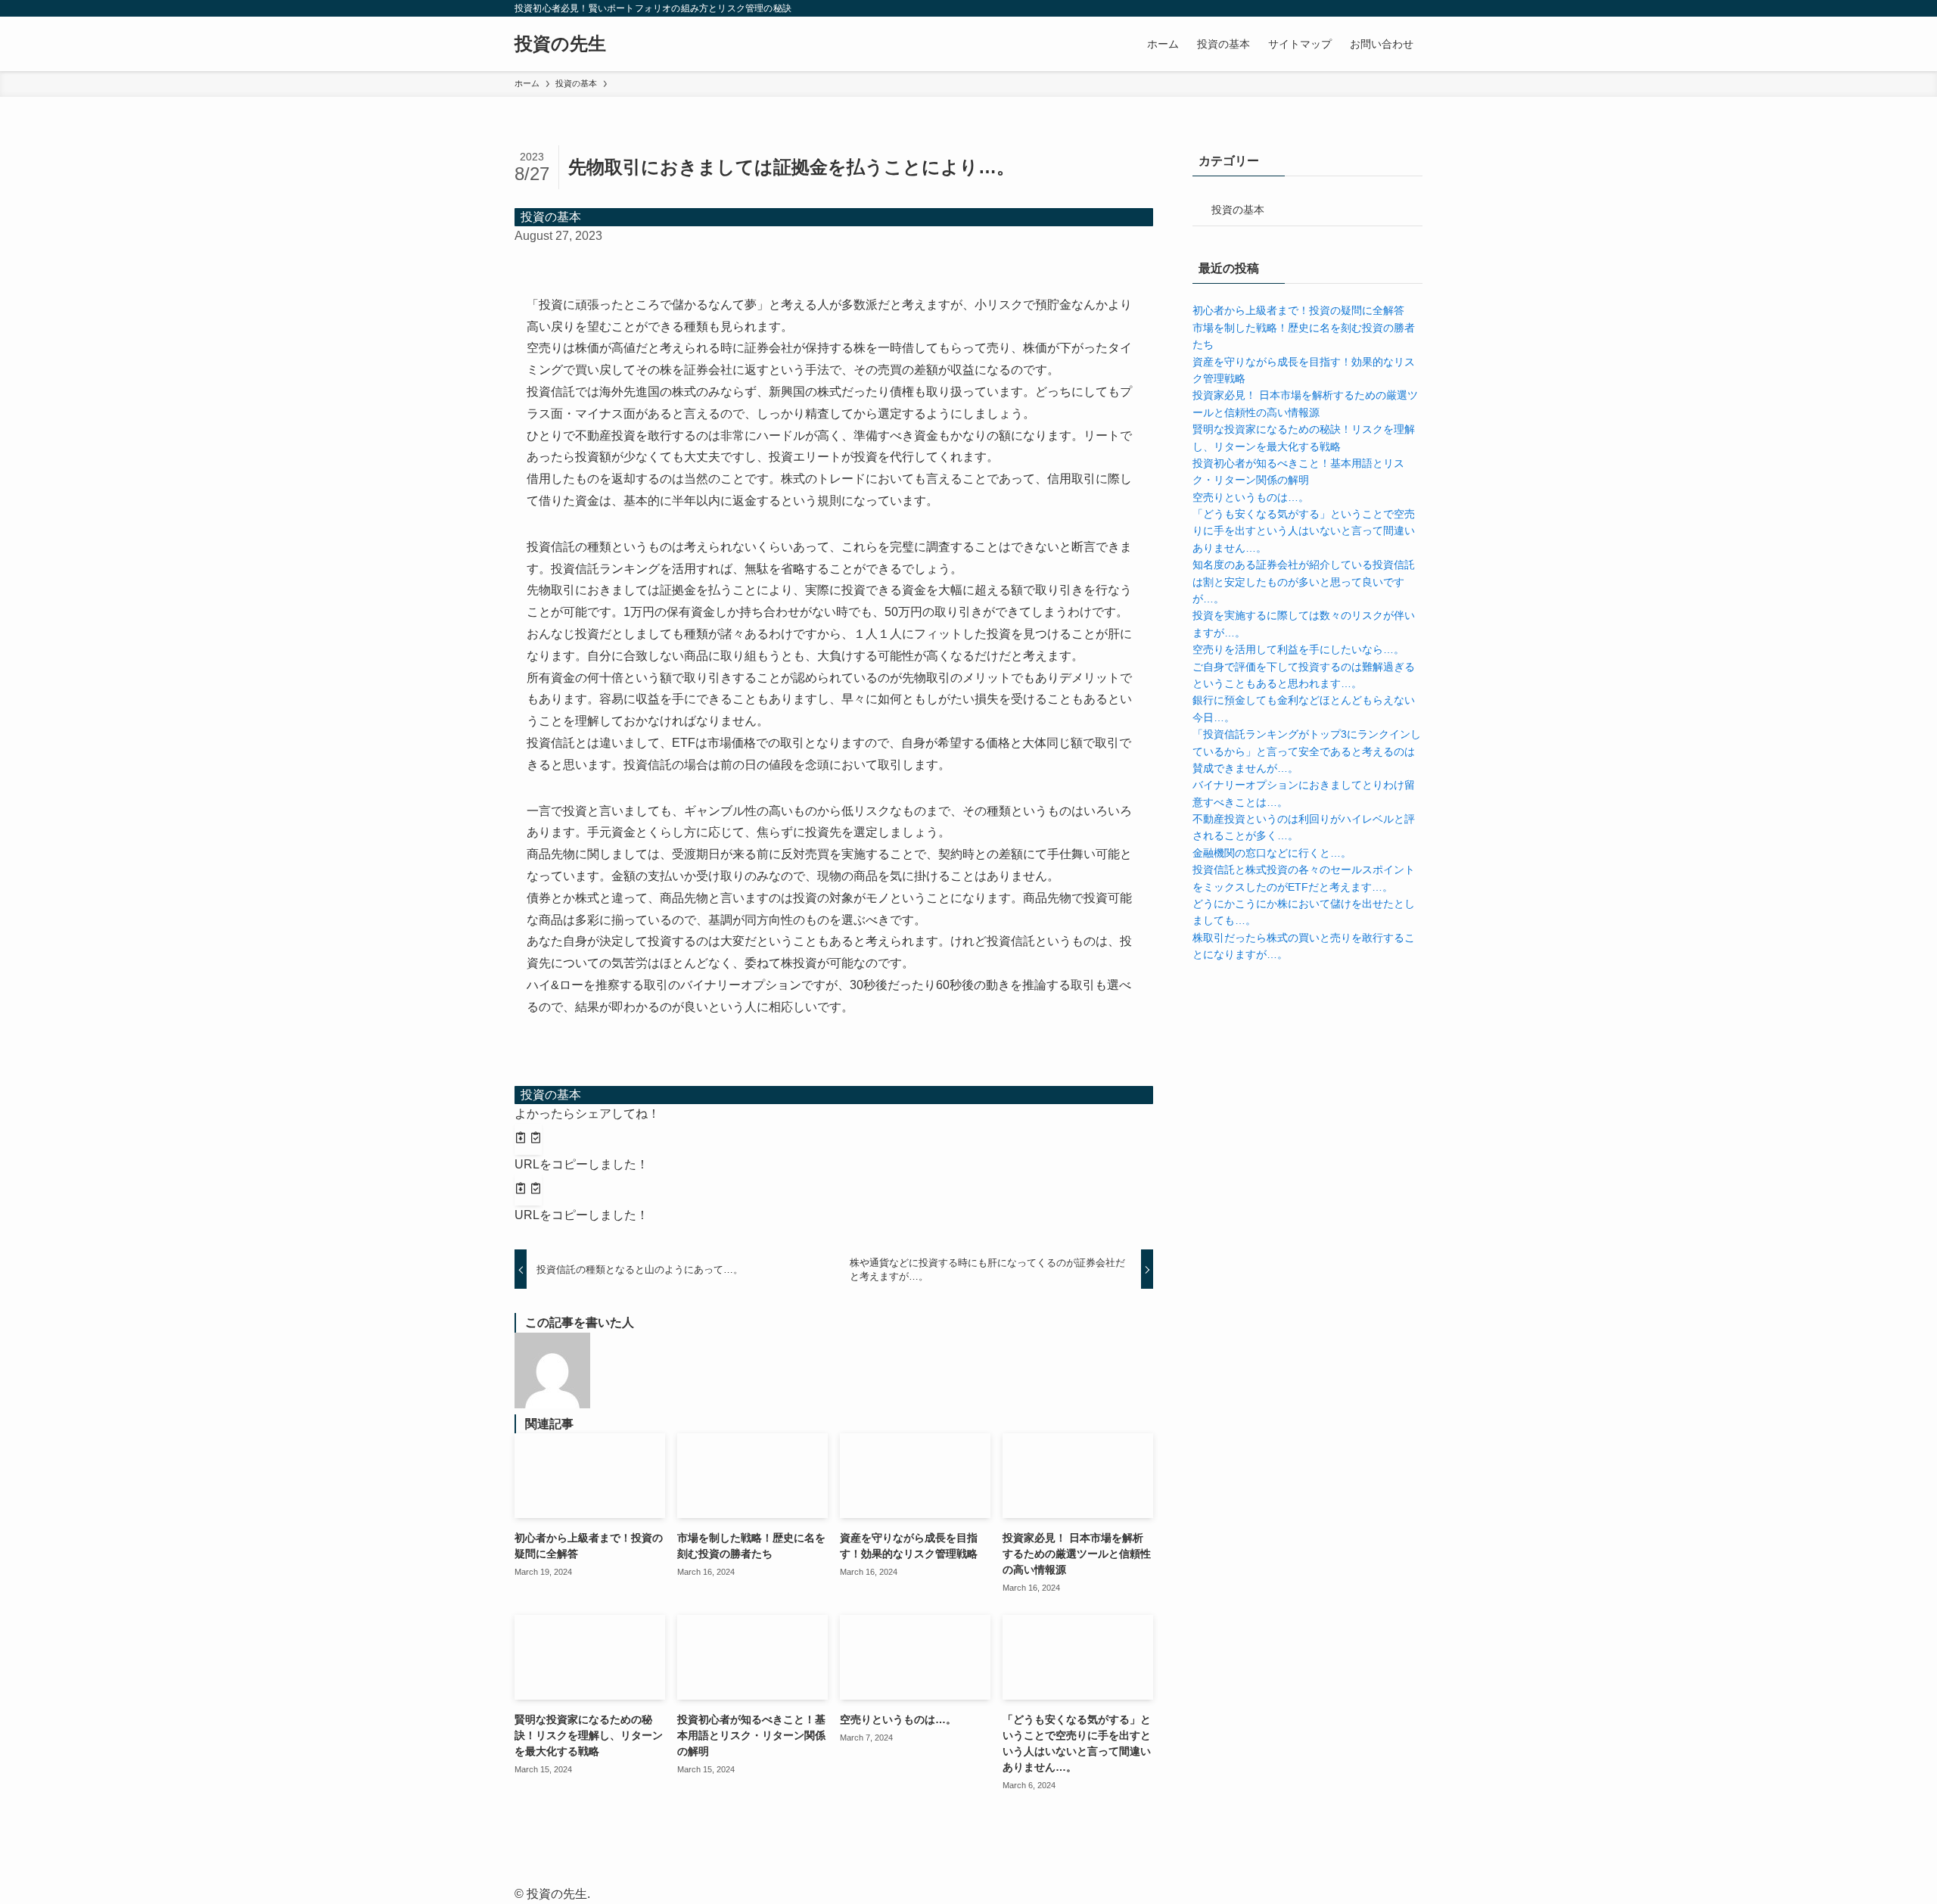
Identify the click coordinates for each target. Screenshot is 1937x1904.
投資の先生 (560, 44)
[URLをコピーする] (528, 1140)
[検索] (1413, 8)
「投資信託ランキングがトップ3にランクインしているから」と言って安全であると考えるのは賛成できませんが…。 (1307, 751)
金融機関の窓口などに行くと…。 (1272, 853)
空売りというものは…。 (1251, 497)
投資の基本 (551, 217)
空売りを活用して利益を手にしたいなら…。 (1298, 649)
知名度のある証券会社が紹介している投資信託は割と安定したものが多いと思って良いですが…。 (1304, 582)
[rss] (1393, 8)
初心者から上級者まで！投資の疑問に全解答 (1298, 310)
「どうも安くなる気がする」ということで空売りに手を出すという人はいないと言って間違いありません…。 (1304, 531)
